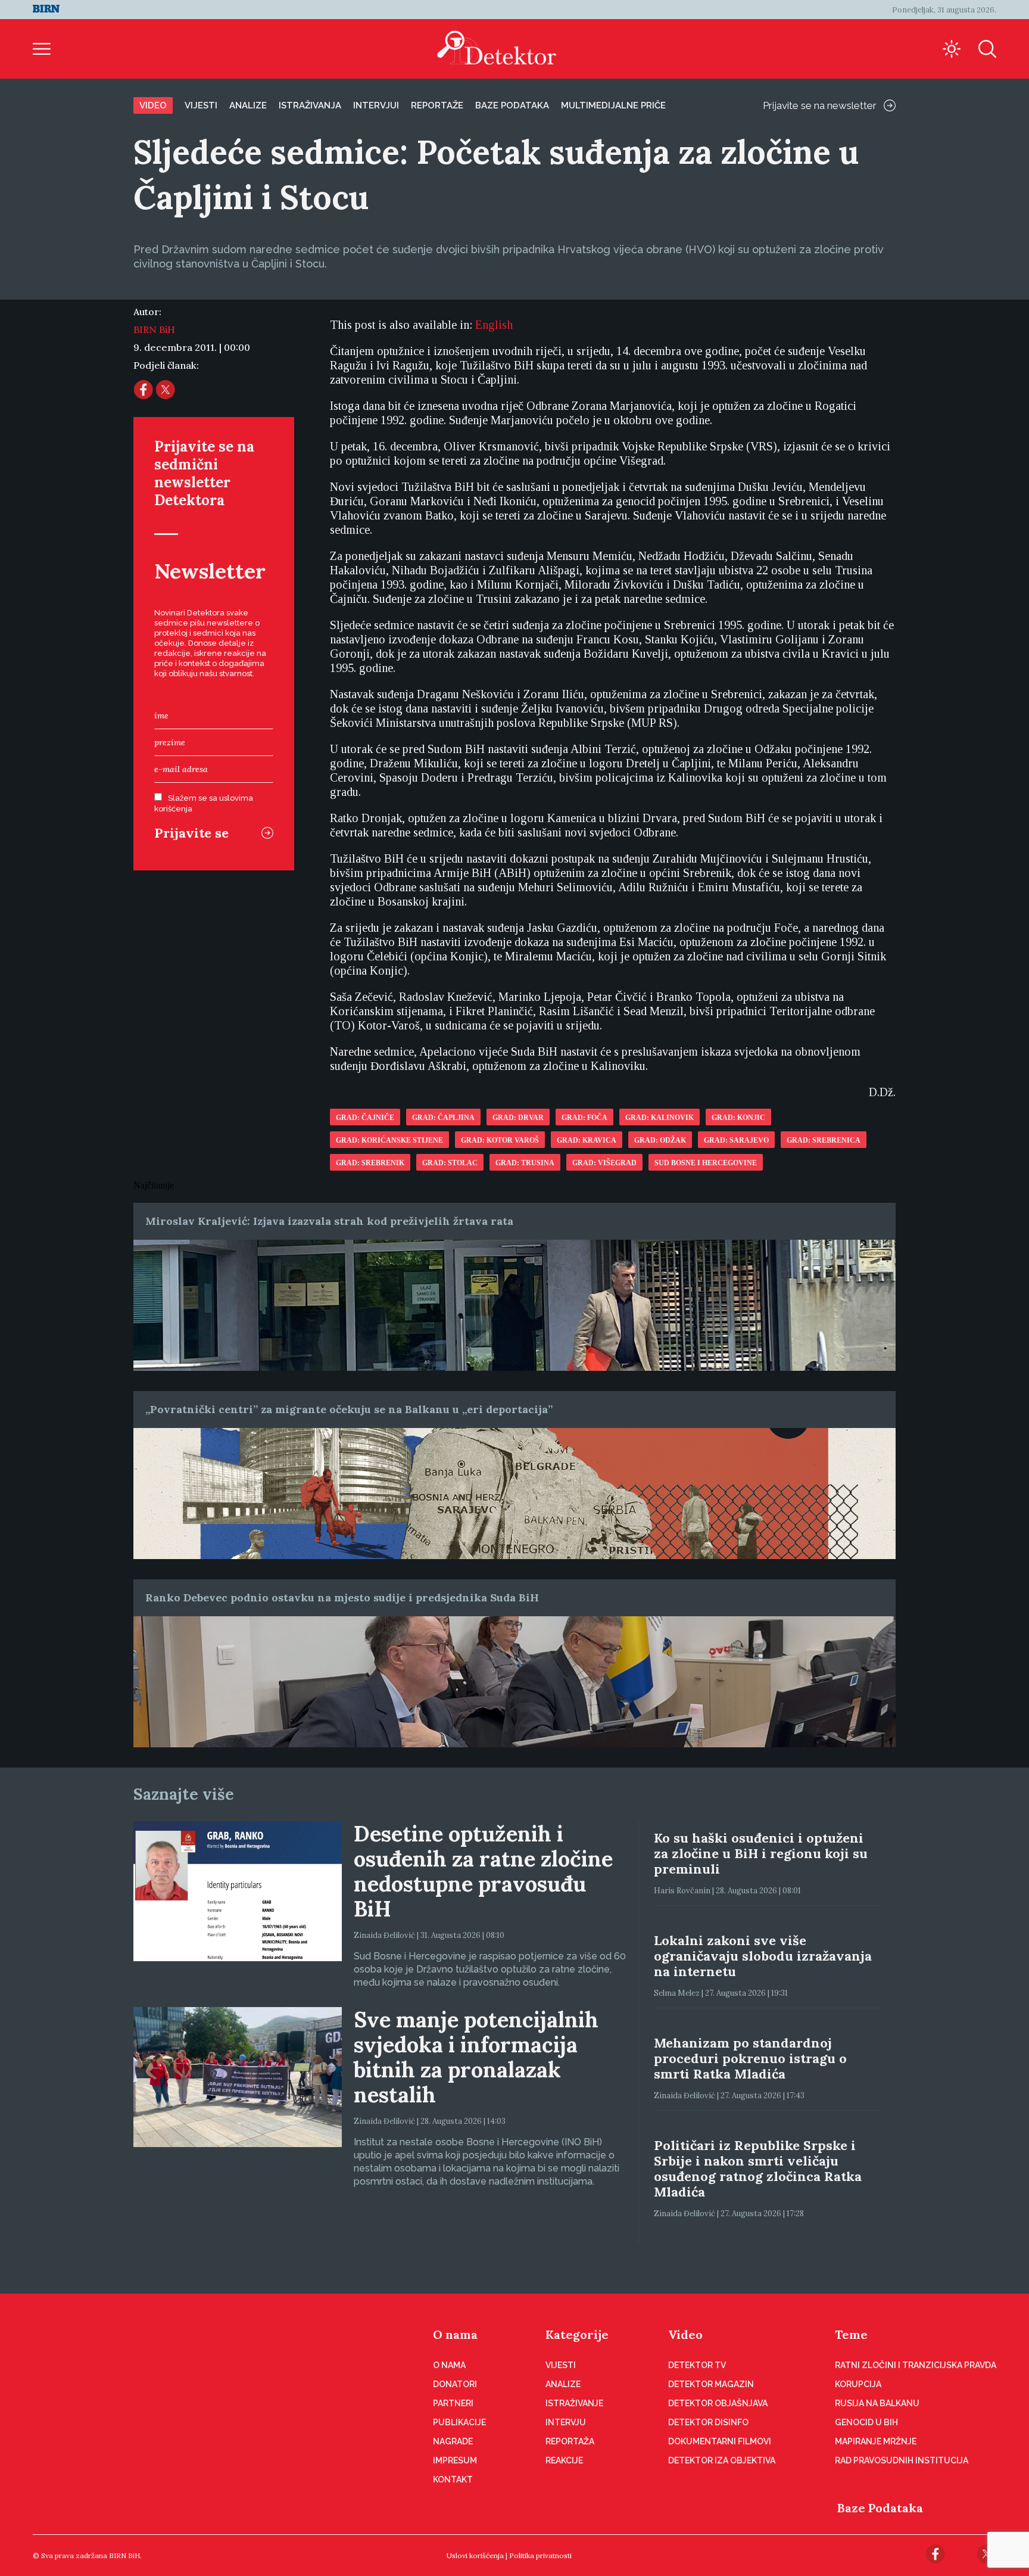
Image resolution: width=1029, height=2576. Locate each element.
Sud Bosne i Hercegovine (706, 1163)
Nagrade (453, 2441)
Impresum (455, 2460)
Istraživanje (574, 2403)
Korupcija (858, 2384)
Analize (248, 105)
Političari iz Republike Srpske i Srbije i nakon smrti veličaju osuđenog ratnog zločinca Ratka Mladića (758, 2169)
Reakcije (564, 2460)
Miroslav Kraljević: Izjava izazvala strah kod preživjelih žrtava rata (329, 1221)
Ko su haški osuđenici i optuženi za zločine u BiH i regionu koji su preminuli (761, 1853)
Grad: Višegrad (604, 1163)
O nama (455, 2334)
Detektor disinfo (708, 2422)
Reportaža (570, 2441)
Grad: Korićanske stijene (389, 1140)
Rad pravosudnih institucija (902, 2460)
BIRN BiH (154, 329)
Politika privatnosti (540, 2555)
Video (153, 105)
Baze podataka (512, 105)
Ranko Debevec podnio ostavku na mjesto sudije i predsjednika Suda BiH (342, 1597)
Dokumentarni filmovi (720, 2441)
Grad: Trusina (525, 1163)
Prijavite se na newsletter (820, 105)
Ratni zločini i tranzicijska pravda (916, 2365)
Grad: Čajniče (365, 1118)
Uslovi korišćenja (475, 2555)
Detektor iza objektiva (722, 2460)
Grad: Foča (584, 1118)
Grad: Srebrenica (824, 1140)
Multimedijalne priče (613, 105)
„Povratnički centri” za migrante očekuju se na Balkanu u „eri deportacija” (349, 1409)
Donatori (455, 2384)
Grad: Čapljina (443, 1118)
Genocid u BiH (866, 2422)
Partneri (453, 2403)
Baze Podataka (880, 2508)
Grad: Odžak (660, 1140)
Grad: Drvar (518, 1118)
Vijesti (201, 105)
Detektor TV (697, 2365)
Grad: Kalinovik (660, 1118)
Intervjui (376, 105)
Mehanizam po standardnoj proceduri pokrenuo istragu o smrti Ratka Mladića (750, 2058)
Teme (851, 2334)
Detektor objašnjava (718, 2403)
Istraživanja (310, 105)
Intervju (566, 2422)
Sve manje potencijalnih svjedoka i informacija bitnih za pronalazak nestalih (476, 2057)
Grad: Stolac (450, 1163)
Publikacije (459, 2422)
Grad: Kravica (587, 1140)
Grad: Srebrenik (370, 1163)
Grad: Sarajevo (736, 1140)
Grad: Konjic (738, 1118)
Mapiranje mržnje (876, 2441)
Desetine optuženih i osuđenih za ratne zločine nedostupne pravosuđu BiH (483, 1871)
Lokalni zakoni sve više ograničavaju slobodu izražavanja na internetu (763, 1956)
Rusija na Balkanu (877, 2403)
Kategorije (577, 2334)
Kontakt (453, 2479)
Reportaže (437, 105)
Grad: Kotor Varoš (500, 1140)
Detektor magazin (711, 2384)
